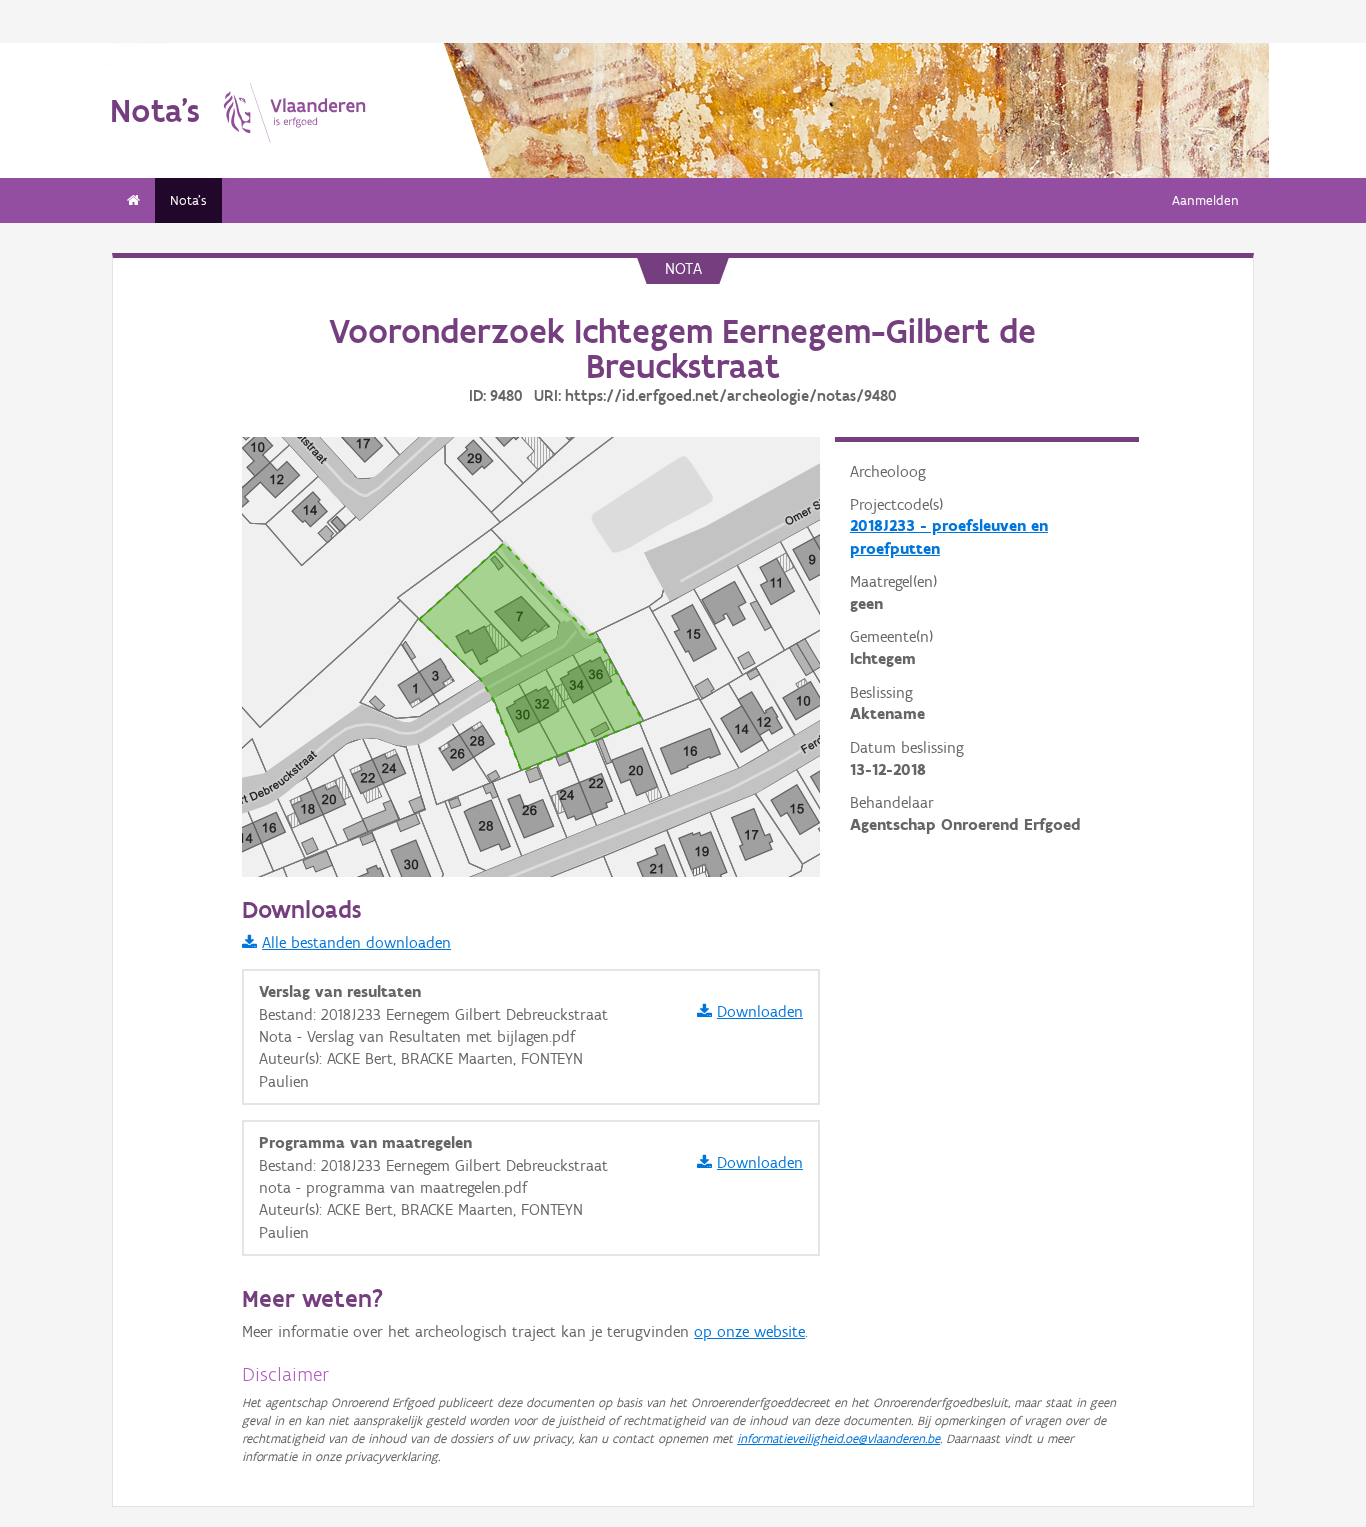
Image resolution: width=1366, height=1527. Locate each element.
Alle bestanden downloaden (356, 942)
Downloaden (760, 1011)
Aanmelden (1205, 200)
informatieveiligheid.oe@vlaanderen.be (838, 1438)
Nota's (188, 200)
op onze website (749, 1331)
